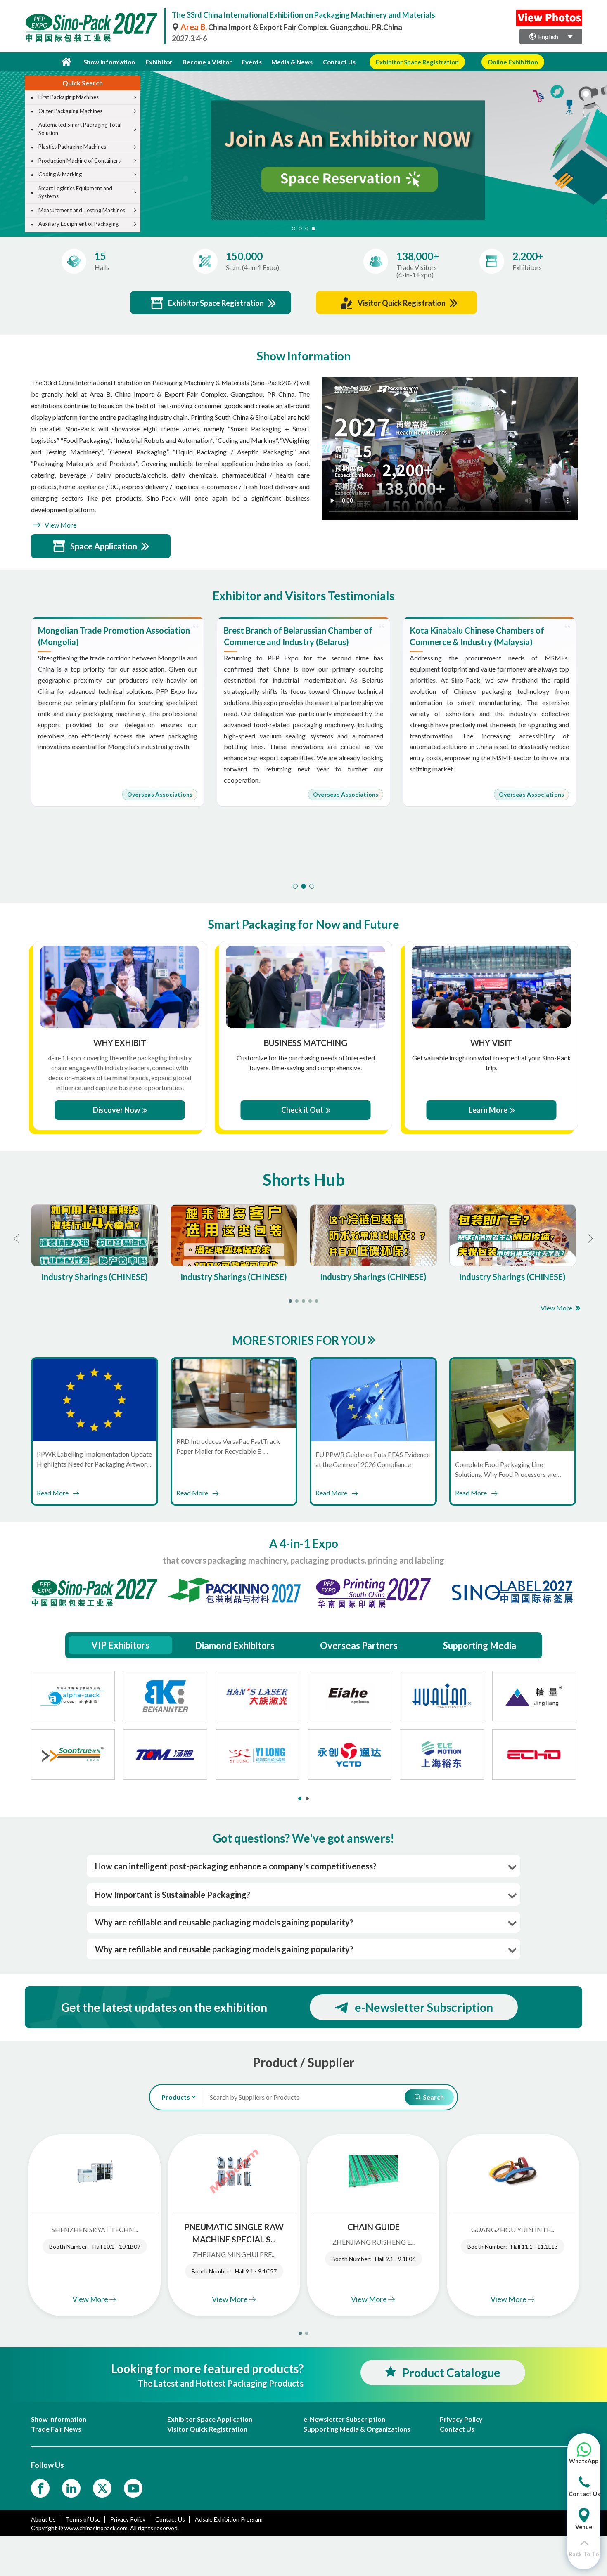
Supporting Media (480, 1645)
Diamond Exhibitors (235, 1645)
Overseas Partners (359, 1645)
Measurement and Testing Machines (82, 210)
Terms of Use (83, 2519)
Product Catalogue (451, 2373)
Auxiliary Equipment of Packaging (78, 224)
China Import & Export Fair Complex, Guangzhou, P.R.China (291, 27)
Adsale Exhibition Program (229, 2519)
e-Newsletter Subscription (424, 2007)
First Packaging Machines (69, 97)
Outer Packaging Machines (70, 111)
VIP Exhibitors (120, 1645)
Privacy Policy (128, 2519)
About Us (43, 2519)
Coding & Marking (60, 174)
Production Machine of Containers (79, 161)
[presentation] (7, 144)
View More (60, 525)
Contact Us (339, 62)
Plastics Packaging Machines (72, 147)
